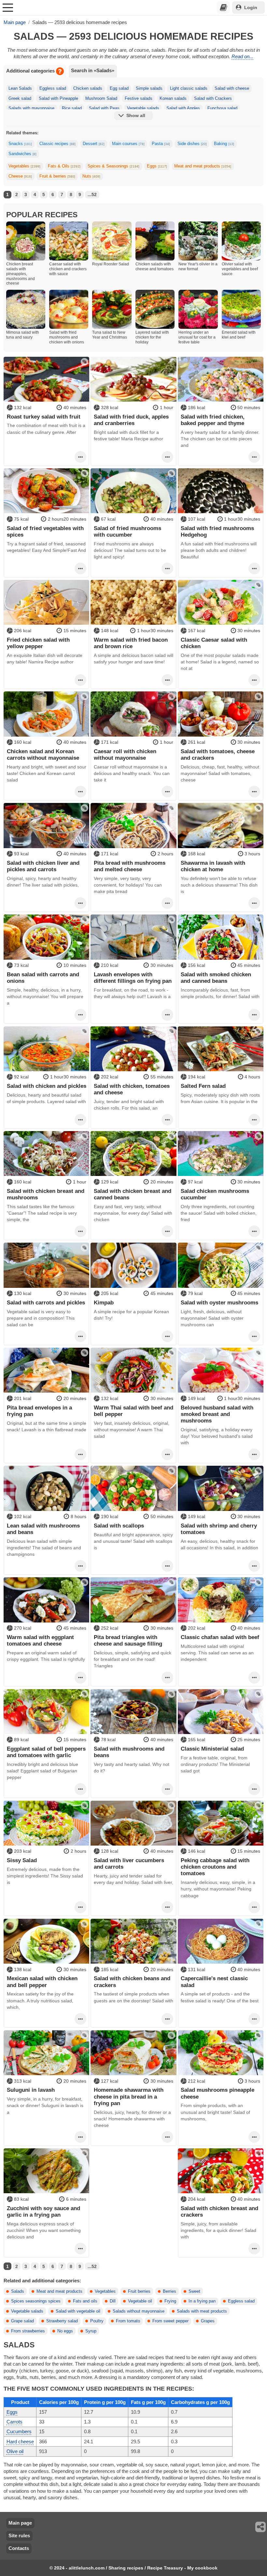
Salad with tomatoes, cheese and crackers (218, 754)
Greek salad (20, 99)
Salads (18, 2291)
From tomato (128, 2321)
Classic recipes (57, 144)
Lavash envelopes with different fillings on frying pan (133, 978)
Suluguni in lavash (31, 2090)
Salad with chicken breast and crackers (219, 2211)
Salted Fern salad (203, 1086)
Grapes (208, 2321)
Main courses (128, 144)
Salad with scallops (119, 1526)
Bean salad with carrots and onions (43, 978)
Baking (224, 144)
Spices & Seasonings (113, 166)
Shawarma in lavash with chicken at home (213, 866)
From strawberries (28, 2331)
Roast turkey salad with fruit (44, 417)
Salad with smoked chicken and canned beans (216, 978)
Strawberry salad (62, 2321)
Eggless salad (53, 88)
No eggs (65, 2331)
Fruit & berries (57, 176)
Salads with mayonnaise (31, 108)
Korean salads (173, 99)
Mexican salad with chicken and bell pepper (42, 1982)
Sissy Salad (22, 1860)
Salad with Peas (104, 108)
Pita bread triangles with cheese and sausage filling (128, 1640)
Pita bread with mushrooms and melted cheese (130, 866)
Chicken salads (88, 88)
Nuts (91, 176)
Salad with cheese (232, 88)
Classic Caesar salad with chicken (214, 643)
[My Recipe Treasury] (223, 7)
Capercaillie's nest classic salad (214, 1982)
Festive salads (139, 99)
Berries (169, 2291)
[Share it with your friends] (261, 2527)
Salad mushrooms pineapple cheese (218, 2093)
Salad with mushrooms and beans (129, 1752)
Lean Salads (20, 88)
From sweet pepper (170, 2321)
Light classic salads (189, 88)
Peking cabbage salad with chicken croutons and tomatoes (215, 1867)
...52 (92, 194)
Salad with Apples (183, 108)
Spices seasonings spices (36, 2301)
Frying (170, 2301)
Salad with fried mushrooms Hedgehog (217, 531)
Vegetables (24, 166)
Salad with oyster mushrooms (219, 1302)
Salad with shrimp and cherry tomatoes (219, 1529)
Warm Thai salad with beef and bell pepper (133, 1411)
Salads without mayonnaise (139, 2311)
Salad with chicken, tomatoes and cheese (132, 1089)
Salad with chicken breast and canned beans (133, 1194)
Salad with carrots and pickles (46, 1302)
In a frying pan (202, 2301)
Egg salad (119, 88)
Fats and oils (85, 2301)
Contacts (19, 2548)
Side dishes (192, 144)
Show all (136, 115)
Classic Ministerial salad (212, 1749)
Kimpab (104, 1302)
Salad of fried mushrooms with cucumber (127, 531)
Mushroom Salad (101, 99)
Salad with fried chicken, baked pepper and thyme (213, 420)
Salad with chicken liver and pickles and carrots (43, 866)
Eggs (157, 166)
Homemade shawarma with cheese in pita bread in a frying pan (129, 2096)
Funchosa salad (222, 108)
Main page (20, 2523)
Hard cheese (20, 2442)
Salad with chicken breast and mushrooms (46, 1194)
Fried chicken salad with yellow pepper (38, 643)
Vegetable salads (143, 108)
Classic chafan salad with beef (220, 1637)
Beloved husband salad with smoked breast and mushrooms (217, 1414)
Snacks (20, 144)
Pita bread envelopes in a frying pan (39, 1411)
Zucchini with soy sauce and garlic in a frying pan (43, 2211)
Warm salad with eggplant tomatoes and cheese (40, 1640)
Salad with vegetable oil (78, 2311)
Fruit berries (139, 2291)
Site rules (19, 2536)
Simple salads (149, 88)
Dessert (94, 144)
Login (251, 7)
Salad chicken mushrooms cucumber (215, 1194)
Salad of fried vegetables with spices (45, 531)
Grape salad (22, 2321)
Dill (113, 2301)
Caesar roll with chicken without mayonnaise (125, 754)
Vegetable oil (140, 2301)
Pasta (161, 144)
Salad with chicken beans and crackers (132, 1982)
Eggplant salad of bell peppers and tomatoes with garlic (46, 1752)
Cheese (20, 176)
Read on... (242, 56)
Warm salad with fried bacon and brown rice (131, 643)
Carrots (14, 2422)
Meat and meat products (203, 166)
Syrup (91, 2331)
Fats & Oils (64, 166)
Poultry (97, 2321)
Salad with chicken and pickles (47, 1086)
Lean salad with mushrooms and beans (43, 1529)
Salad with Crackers (213, 99)
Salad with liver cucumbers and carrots (129, 1863)
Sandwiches (22, 154)
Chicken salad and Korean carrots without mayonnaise (43, 754)
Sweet (194, 2291)
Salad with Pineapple (58, 99)
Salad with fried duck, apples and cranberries (131, 420)
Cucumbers (19, 2431)
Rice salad (72, 108)
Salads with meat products (202, 2311)
